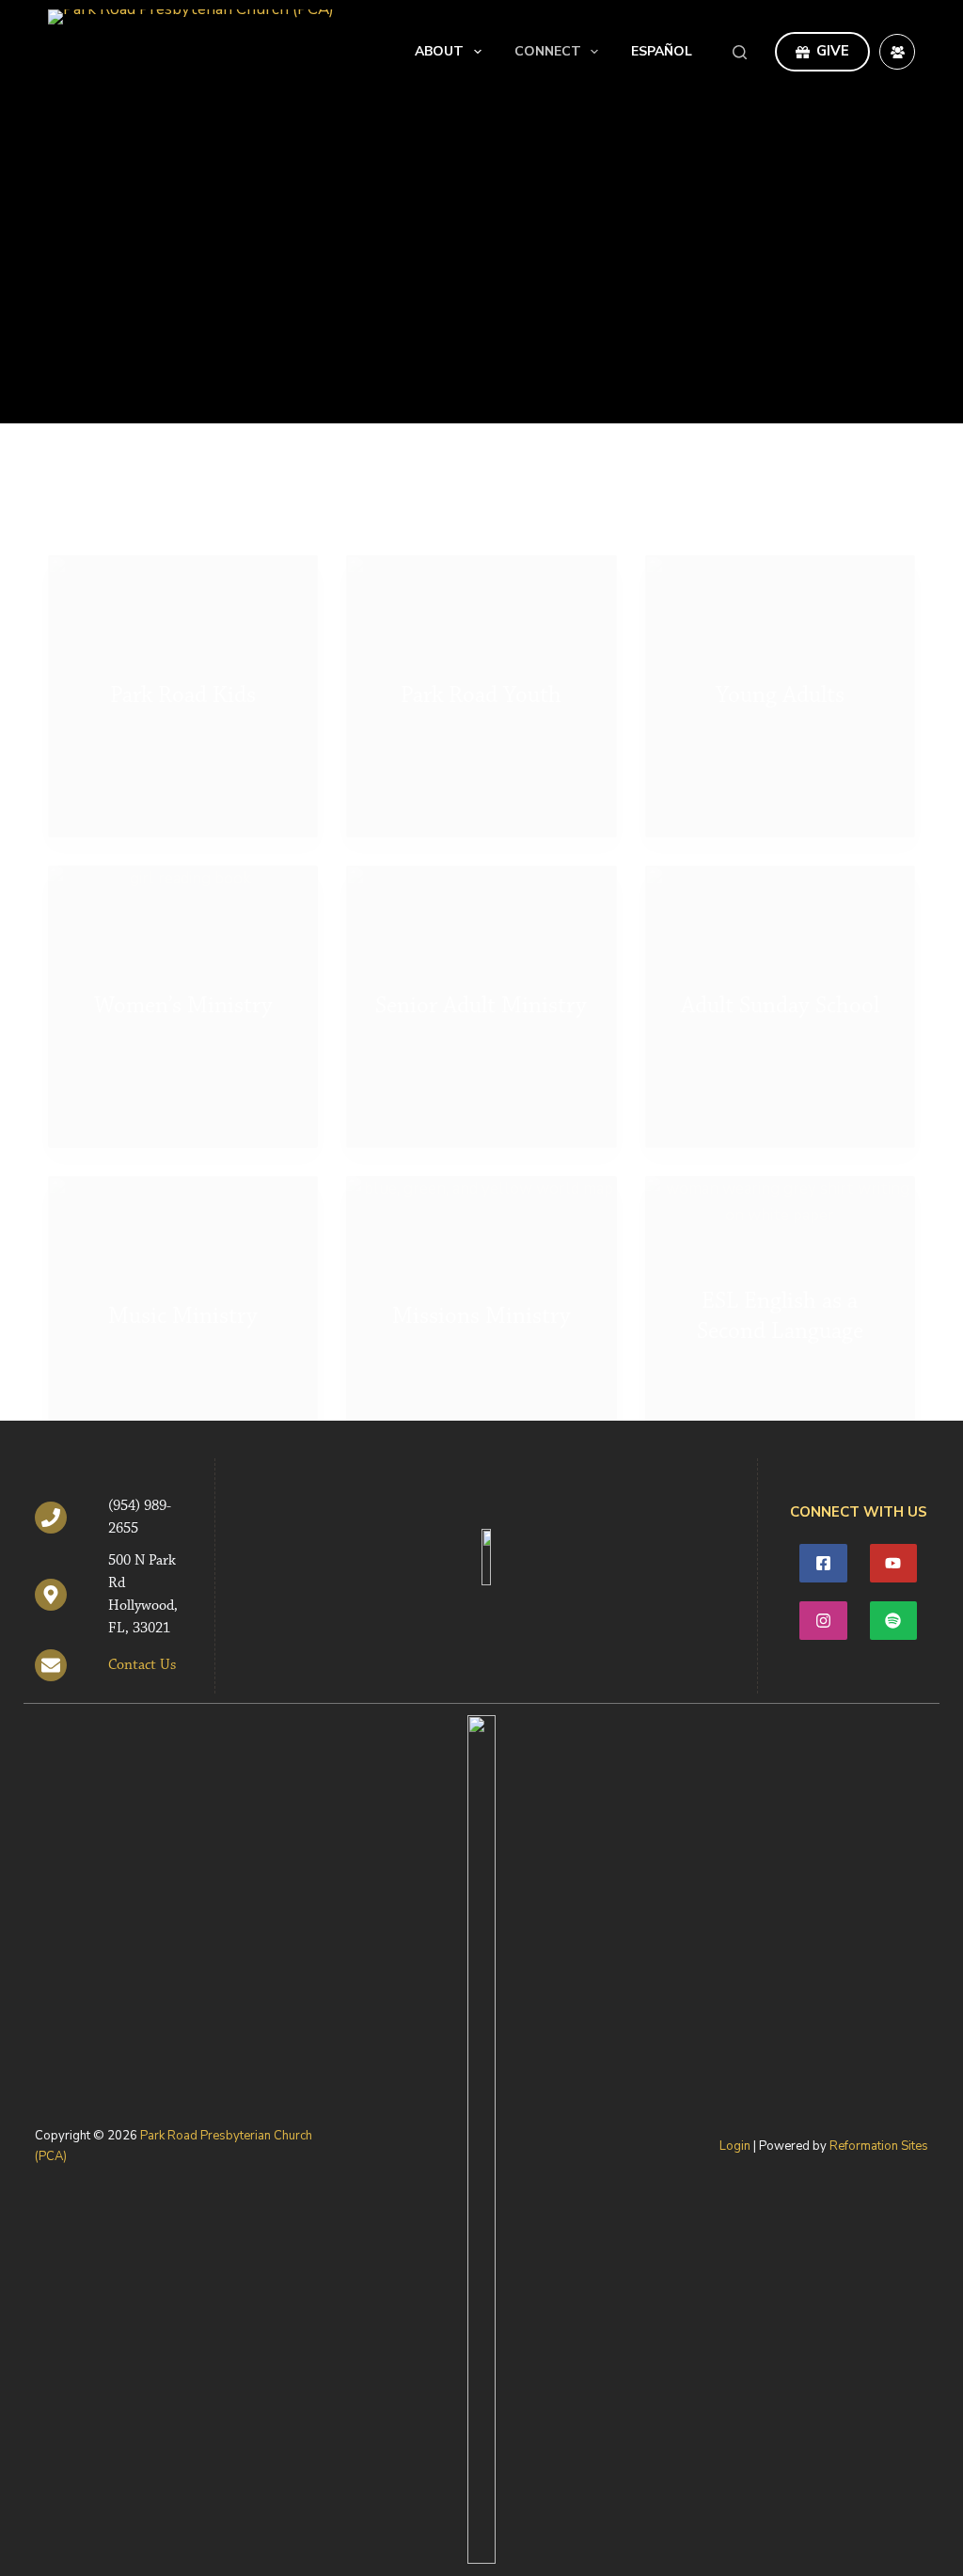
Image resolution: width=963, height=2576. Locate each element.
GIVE (833, 51)
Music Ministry (183, 1317)
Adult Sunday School (780, 1006)
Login (735, 2146)
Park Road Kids (183, 696)
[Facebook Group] (897, 52)
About (439, 51)
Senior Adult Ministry (481, 1006)
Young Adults (780, 696)
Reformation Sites (879, 2146)
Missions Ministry (481, 1317)
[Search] (740, 52)
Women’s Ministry (183, 1006)
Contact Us (142, 1665)
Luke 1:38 (673, 253)
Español (662, 51)
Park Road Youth (481, 696)
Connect (548, 51)
